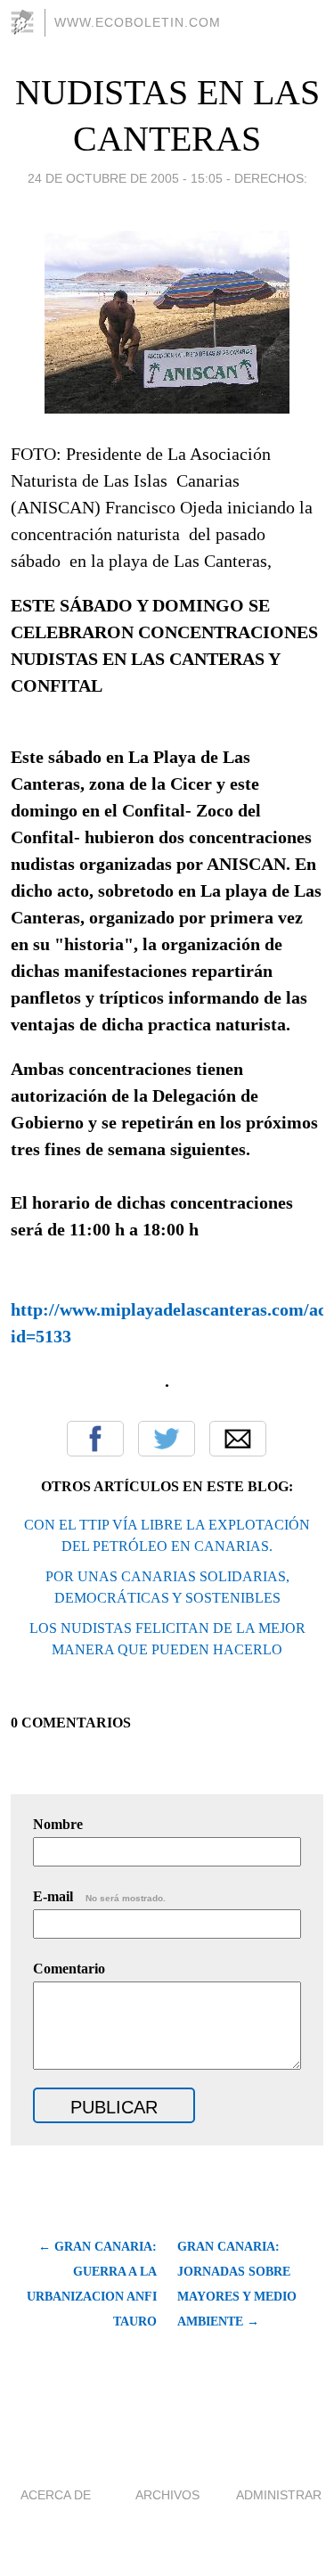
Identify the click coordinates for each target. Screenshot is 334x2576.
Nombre (58, 1824)
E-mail (99, 1896)
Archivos (167, 2495)
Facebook (95, 1439)
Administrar (279, 2495)
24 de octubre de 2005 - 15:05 (125, 178)
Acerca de (56, 2495)
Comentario (69, 1969)
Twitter (167, 1439)
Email (238, 1439)
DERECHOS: (271, 178)
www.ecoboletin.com (138, 22)
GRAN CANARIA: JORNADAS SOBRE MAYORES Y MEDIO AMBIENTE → (237, 2284)
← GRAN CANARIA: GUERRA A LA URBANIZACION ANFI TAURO (92, 2284)
